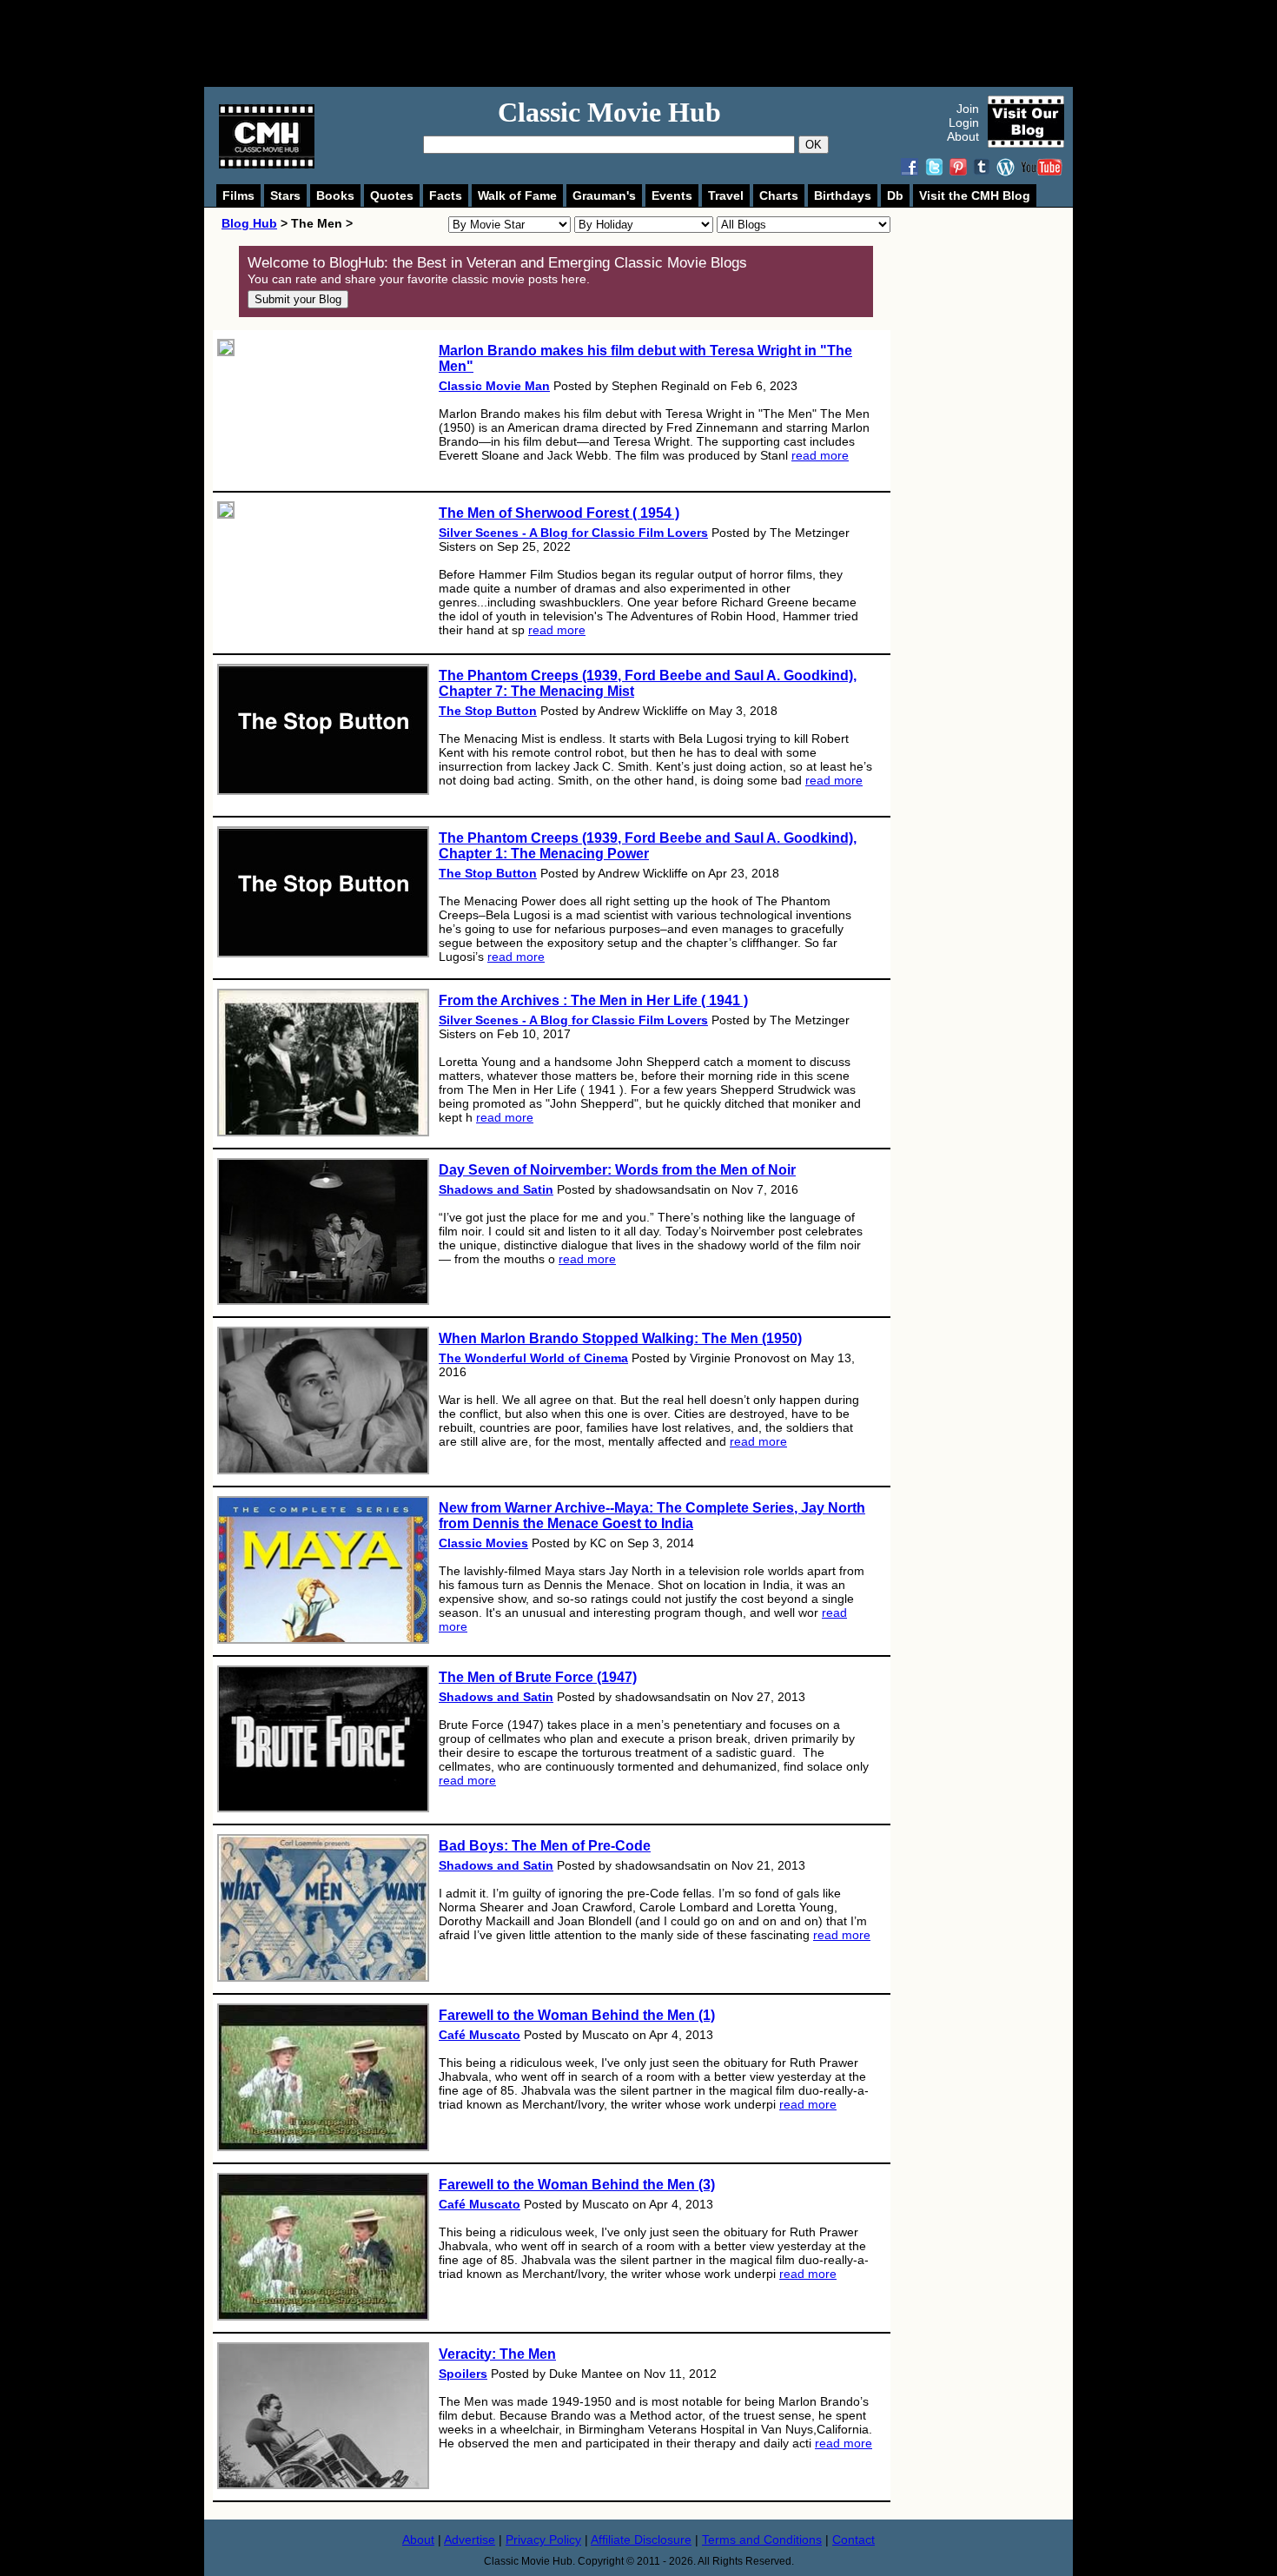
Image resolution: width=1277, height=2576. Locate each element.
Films (238, 195)
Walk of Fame (517, 195)
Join (968, 109)
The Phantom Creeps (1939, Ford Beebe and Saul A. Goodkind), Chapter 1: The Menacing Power (648, 846)
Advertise (470, 2540)
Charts (779, 195)
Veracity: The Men (497, 2354)
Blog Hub (249, 223)
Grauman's (604, 195)
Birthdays (843, 195)
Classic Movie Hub (609, 112)
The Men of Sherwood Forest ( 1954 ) (559, 513)
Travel (726, 195)
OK (814, 145)
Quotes (392, 195)
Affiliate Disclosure (641, 2540)
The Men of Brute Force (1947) (538, 1677)
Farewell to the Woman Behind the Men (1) (577, 2015)
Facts (446, 195)
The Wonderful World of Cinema (533, 1358)
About (963, 136)
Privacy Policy (543, 2540)
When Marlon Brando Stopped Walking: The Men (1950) (620, 1338)
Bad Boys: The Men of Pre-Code (545, 1846)
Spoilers (463, 2374)
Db (895, 195)
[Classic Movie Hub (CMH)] (267, 164)
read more (820, 455)
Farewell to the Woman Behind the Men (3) (577, 2185)
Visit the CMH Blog (975, 195)
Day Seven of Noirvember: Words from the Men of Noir (617, 1170)
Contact (854, 2540)
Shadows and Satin (496, 1189)
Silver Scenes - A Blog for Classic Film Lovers (573, 533)
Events (672, 195)
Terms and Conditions (762, 2540)
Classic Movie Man (494, 386)
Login (964, 123)
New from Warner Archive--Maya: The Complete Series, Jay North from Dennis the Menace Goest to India (652, 1516)
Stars (285, 195)
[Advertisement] (658, 43)
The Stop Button (488, 711)
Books (335, 195)
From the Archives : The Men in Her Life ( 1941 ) (593, 1000)
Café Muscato (480, 2035)
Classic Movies (483, 1543)
